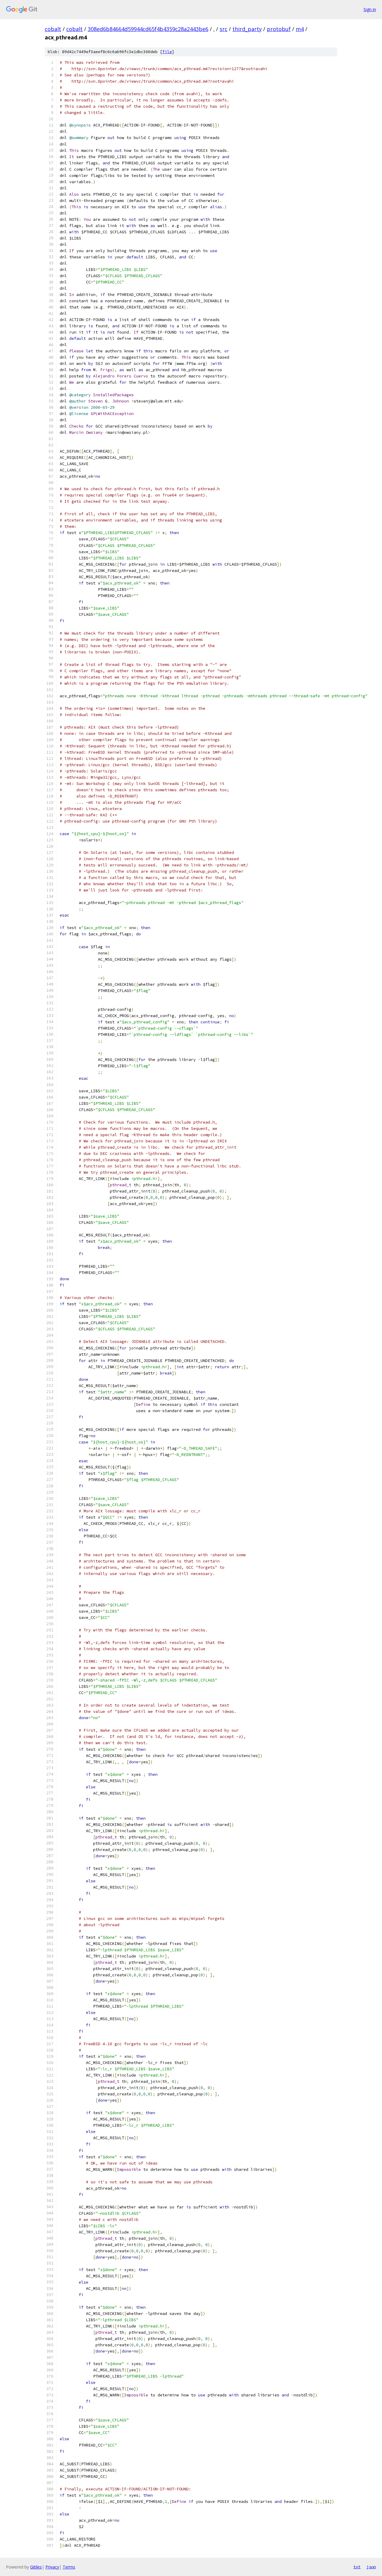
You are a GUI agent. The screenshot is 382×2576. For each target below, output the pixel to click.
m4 (300, 29)
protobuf (279, 29)
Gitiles (36, 2567)
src (224, 29)
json (371, 2567)
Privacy (52, 2567)
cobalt (53, 29)
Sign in (370, 9)
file (167, 52)
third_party (247, 29)
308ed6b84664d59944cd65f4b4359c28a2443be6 (148, 29)
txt (357, 2567)
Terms (69, 2567)
